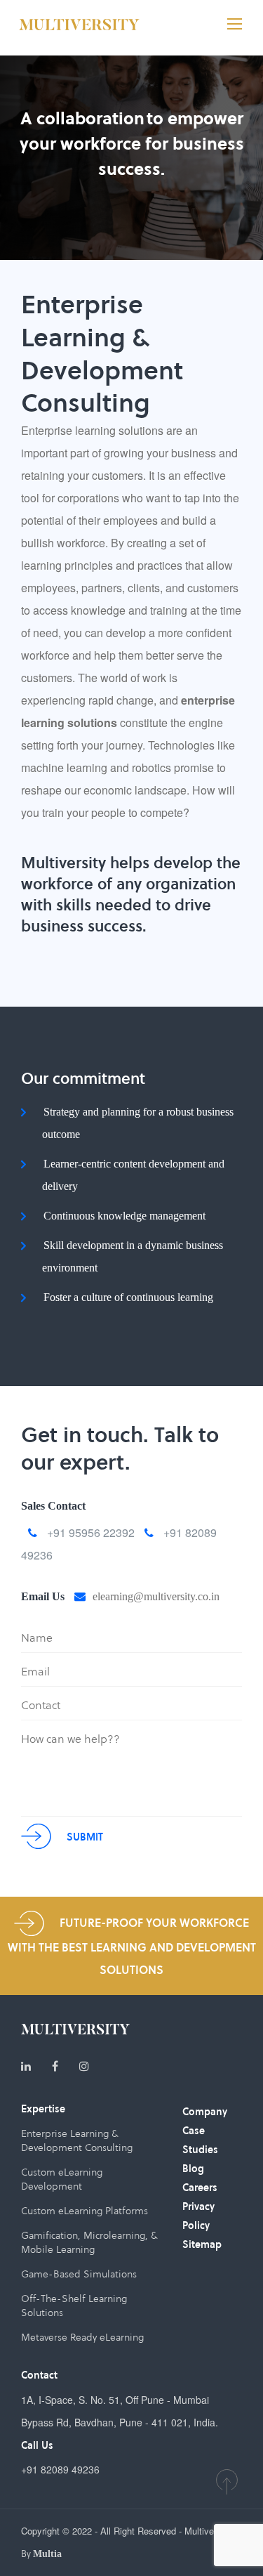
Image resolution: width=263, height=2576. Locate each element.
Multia (47, 2554)
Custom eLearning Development (62, 2179)
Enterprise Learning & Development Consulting (77, 2140)
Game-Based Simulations (79, 2274)
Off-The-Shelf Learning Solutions (74, 2306)
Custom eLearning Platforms (85, 2211)
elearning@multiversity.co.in (156, 1596)
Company (205, 2112)
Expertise (43, 2109)
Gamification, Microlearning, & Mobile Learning (89, 2242)
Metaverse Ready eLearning (82, 2337)
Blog (193, 2169)
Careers (200, 2188)
